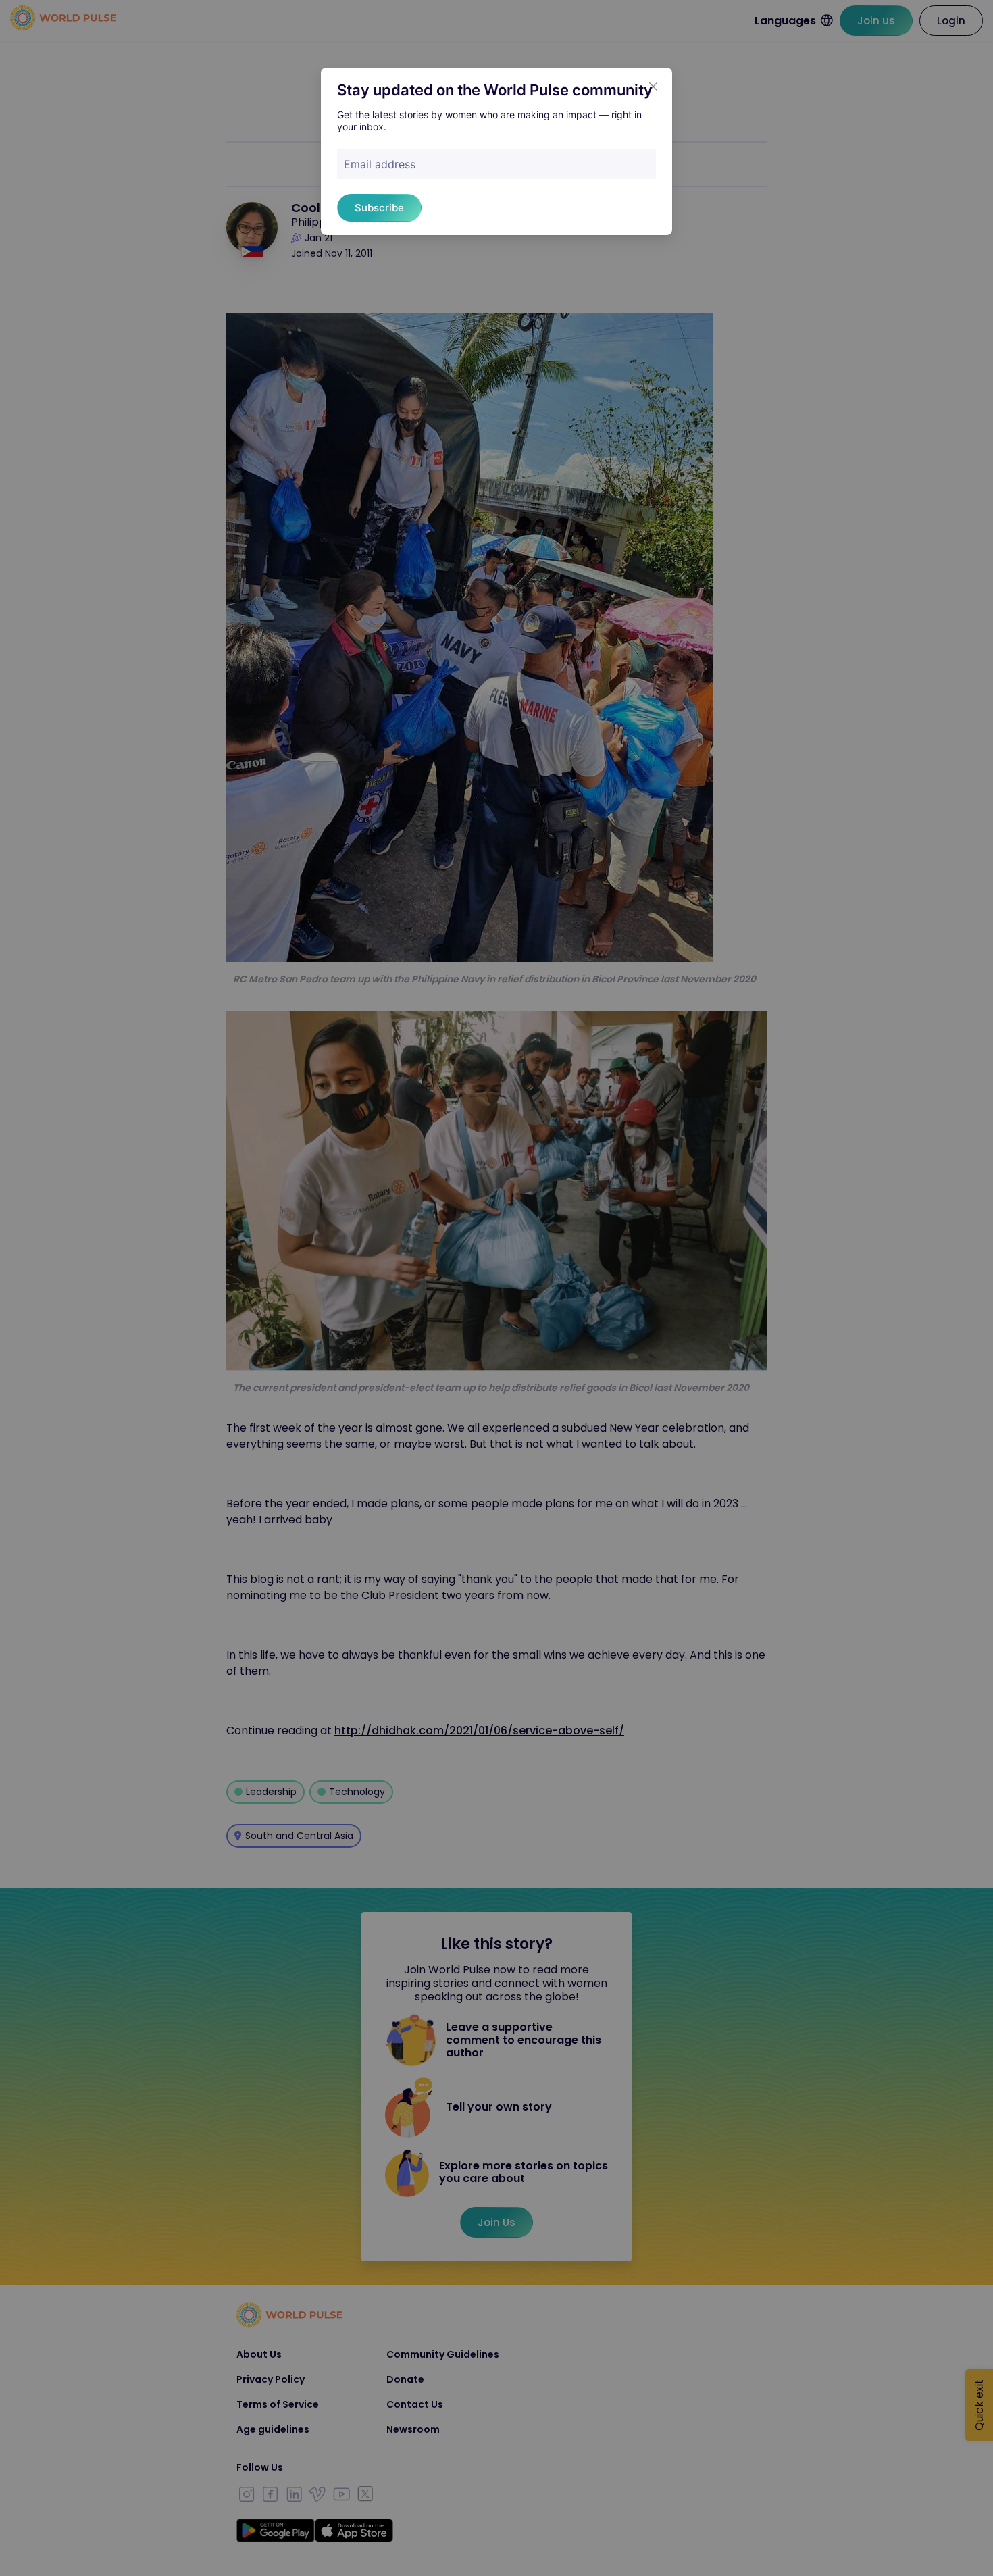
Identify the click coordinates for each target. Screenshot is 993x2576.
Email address (380, 164)
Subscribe (379, 208)
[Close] (653, 86)
